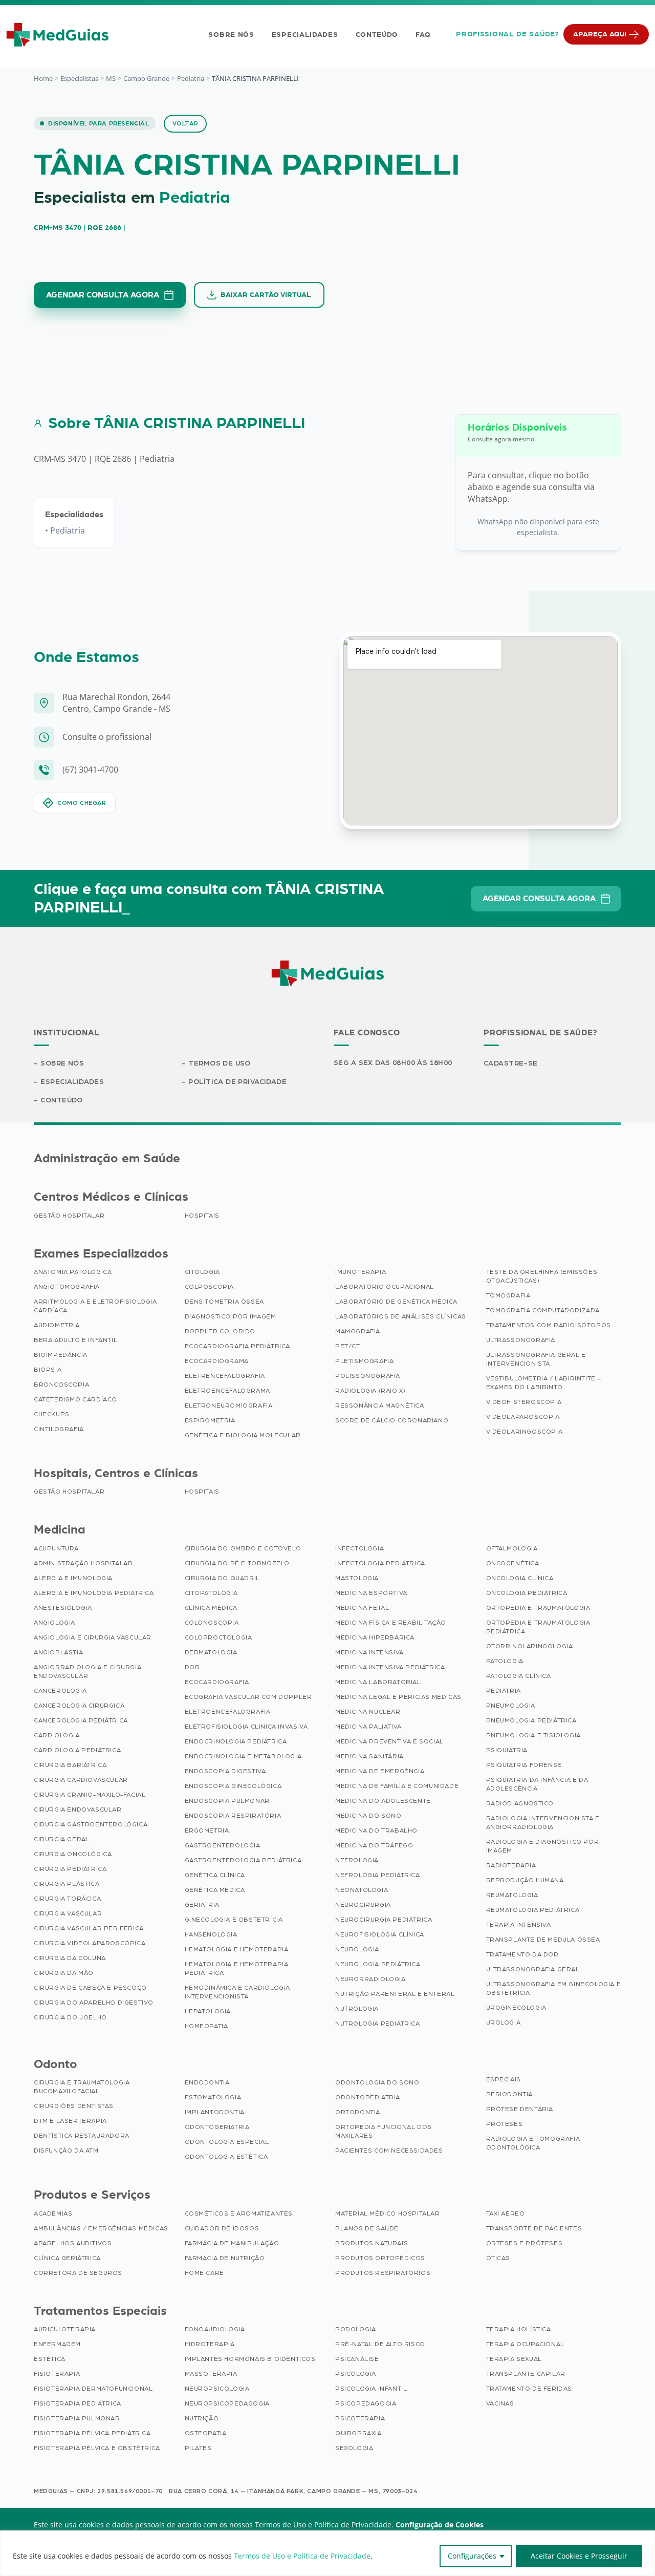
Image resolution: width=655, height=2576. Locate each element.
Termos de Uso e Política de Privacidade (302, 2556)
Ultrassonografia (521, 1340)
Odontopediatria (368, 2097)
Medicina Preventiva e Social (389, 1741)
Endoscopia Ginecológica (233, 1786)
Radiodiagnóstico (520, 1803)
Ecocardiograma (217, 1361)
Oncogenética (513, 1563)
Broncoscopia (61, 1385)
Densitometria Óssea (224, 1302)
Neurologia (357, 1949)
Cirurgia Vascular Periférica (89, 1928)
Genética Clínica (215, 1875)
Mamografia (358, 1331)
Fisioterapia (57, 2374)
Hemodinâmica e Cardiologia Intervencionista (238, 1992)
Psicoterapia (360, 2418)
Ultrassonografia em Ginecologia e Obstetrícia (554, 1988)
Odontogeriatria (217, 2127)
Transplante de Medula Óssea (543, 1940)
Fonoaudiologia (215, 2329)
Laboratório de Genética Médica (396, 1302)
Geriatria (202, 1905)
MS (111, 78)
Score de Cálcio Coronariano (392, 1420)
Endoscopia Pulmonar (227, 1801)
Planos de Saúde (367, 2228)
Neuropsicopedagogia (227, 2403)
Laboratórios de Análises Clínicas (401, 1316)
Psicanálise (357, 2359)
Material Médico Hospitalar (388, 2213)
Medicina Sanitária (369, 1756)
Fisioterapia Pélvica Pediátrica (92, 2433)
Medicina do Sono (368, 1816)
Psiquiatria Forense (524, 1765)
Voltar (185, 123)
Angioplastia (58, 1652)
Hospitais (202, 1216)
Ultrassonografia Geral (533, 1969)
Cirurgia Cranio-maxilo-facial (90, 1795)
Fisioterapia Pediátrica (78, 2403)
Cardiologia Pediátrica (77, 1750)
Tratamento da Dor (522, 1954)
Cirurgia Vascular (68, 1913)
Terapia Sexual (514, 2359)
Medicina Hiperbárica (375, 1637)
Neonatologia (362, 1890)
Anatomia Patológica (73, 1272)
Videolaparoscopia (523, 1417)
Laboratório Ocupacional (385, 1287)
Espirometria (210, 1420)
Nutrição (202, 2418)
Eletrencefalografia (225, 1376)
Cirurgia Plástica (67, 1884)
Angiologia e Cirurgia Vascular (93, 1637)
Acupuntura (56, 1548)
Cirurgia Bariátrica (70, 1765)
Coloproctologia (219, 1637)
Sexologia (354, 2448)
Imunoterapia (361, 1272)
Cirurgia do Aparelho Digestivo (94, 2003)
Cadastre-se (511, 1063)
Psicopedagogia (366, 2403)
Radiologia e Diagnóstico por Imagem (543, 1846)
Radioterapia (511, 1865)
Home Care (204, 2273)
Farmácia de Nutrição (225, 2258)
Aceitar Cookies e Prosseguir (579, 2556)
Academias (53, 2213)
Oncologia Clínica (520, 1578)
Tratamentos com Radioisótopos (549, 1325)
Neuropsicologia (217, 2389)
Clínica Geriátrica (67, 2258)
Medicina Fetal (362, 1608)
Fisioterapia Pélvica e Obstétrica (97, 2448)
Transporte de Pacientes (534, 2228)
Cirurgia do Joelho (70, 2017)
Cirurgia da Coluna (70, 1958)
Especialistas (79, 78)
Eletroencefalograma (227, 1391)
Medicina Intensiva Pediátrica (390, 1667)
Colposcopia (210, 1287)
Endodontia (207, 2082)
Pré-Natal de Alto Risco (380, 2344)
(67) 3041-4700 (90, 770)
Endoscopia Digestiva (225, 1771)
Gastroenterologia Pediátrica (243, 1860)
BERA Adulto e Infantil (75, 1340)
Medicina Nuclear (368, 1712)
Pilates (198, 2448)
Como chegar (82, 803)
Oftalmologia (512, 1548)
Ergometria (207, 1830)
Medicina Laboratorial (378, 1682)
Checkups (52, 1414)
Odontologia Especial (227, 2142)
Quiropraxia (358, 2433)
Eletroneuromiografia (229, 1406)
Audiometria (57, 1325)
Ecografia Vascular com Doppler (248, 1697)
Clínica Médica (211, 1608)
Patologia (505, 1661)
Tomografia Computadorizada (543, 1310)
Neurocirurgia (363, 1905)
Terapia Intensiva (519, 1925)
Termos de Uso (219, 1063)
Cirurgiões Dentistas (74, 2106)
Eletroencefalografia (228, 1712)
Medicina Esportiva (371, 1593)
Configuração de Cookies (440, 2525)
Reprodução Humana (525, 1880)
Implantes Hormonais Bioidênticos (250, 2359)
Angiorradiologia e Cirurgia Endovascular (88, 1672)
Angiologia (54, 1623)
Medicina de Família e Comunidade (397, 1786)
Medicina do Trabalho (376, 1830)
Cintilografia (59, 1429)
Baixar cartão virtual (266, 295)
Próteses (505, 2124)
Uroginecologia (516, 2008)
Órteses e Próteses (525, 2243)
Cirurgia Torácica (67, 1899)
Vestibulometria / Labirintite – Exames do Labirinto (544, 1383)
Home (43, 78)
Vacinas (500, 2403)
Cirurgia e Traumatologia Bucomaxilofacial (82, 2087)
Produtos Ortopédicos (380, 2258)
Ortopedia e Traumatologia (538, 1608)
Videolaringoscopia (525, 1432)
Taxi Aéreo (506, 2213)
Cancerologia (60, 1691)
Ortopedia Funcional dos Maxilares (384, 2131)
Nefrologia (357, 1860)
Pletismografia (364, 1361)
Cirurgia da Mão (64, 1973)
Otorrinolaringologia (530, 1646)
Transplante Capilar (526, 2374)
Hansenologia (211, 1934)
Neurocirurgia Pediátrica (384, 1920)
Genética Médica (215, 1890)
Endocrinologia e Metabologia (243, 1756)
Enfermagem (57, 2344)
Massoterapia (211, 2374)
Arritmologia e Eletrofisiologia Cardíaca (95, 1306)
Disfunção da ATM (66, 2151)
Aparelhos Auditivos (73, 2243)
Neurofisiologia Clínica (380, 1934)
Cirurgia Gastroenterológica (91, 1824)
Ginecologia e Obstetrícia (234, 1920)
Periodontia (510, 2094)
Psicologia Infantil (371, 2389)
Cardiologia (57, 1735)
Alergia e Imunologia (73, 1578)
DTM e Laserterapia (70, 2121)
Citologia (202, 1272)
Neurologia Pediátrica (378, 1964)
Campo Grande (146, 78)
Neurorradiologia (370, 1979)
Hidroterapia (210, 2344)
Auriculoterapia (65, 2329)
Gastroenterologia (223, 1845)
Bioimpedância (61, 1355)
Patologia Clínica (519, 1676)
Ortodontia (358, 2112)
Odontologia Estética (226, 2157)
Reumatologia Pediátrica (533, 1910)
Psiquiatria (507, 1750)
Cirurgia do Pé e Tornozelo (237, 1563)
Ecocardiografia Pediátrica (238, 1346)
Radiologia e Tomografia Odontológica (533, 2143)
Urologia (504, 2023)
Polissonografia (368, 1376)
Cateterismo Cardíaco (75, 1399)
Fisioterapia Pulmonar (77, 2418)
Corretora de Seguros (78, 2273)
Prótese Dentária (520, 2109)
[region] (327, 2553)
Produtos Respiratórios (383, 2273)
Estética (50, 2359)
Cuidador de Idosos (222, 2228)
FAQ (423, 35)
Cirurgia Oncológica (73, 1854)
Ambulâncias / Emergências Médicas (101, 2228)
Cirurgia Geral (62, 1839)
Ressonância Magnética (380, 1406)
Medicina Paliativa (368, 1727)
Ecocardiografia (217, 1682)
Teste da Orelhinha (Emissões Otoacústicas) (542, 1276)
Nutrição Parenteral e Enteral (395, 1994)
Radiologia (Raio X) (370, 1391)
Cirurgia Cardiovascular (81, 1780)
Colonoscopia (212, 1623)
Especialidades (305, 35)
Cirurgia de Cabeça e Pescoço (90, 1988)
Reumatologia (512, 1895)
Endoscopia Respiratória (233, 1816)
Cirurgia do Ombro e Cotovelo (243, 1548)
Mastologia (357, 1578)
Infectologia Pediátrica (380, 1563)
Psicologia (356, 2374)
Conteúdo (377, 35)
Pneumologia (511, 1706)
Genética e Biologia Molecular (243, 1435)
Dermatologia (211, 1652)
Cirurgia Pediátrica (70, 1869)
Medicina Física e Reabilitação (391, 1623)
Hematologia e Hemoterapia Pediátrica (237, 1968)
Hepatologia (208, 2011)
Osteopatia (206, 2433)
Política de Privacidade (237, 1082)
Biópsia (48, 1370)
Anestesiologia (63, 1608)
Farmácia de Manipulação (232, 2243)
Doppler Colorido (220, 1331)
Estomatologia (213, 2097)
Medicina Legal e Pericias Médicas (398, 1697)
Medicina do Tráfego (374, 1845)
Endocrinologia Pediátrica (236, 1741)
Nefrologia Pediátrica (378, 1875)
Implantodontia (215, 2112)
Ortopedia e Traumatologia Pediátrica (538, 1627)
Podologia (355, 2329)
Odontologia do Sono (377, 2082)
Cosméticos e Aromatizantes (239, 2213)
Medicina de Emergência (380, 1771)
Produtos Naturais (372, 2243)
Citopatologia (211, 1593)
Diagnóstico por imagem (231, 1316)
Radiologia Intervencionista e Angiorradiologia (543, 1823)
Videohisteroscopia (524, 1402)
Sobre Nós (231, 35)
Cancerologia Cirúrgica (79, 1706)
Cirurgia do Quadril (222, 1578)
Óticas (498, 2258)
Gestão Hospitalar (69, 1216)
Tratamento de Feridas (529, 2389)
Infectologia (359, 1548)
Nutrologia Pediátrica (378, 2024)
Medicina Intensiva (369, 1652)
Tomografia (508, 1295)
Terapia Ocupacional (525, 2344)
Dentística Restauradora (82, 2136)
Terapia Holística (519, 2329)
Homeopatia (206, 2026)
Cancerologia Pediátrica (81, 1720)
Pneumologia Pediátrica (531, 1720)
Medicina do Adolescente (383, 1801)
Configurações (472, 2556)
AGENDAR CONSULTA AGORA (103, 295)
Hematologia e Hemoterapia (237, 1949)
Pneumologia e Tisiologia (533, 1735)
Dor (192, 1667)
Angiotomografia (67, 1287)
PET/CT (348, 1346)
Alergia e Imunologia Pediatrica (94, 1593)
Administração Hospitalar (83, 1563)
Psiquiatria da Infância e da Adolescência (537, 1784)
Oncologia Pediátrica (527, 1593)
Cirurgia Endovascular (78, 1809)
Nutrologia (357, 2009)
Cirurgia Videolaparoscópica (90, 1943)
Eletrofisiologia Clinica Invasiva (246, 1727)
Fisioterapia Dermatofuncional (93, 2389)
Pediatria (191, 78)
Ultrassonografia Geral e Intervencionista (536, 1359)
